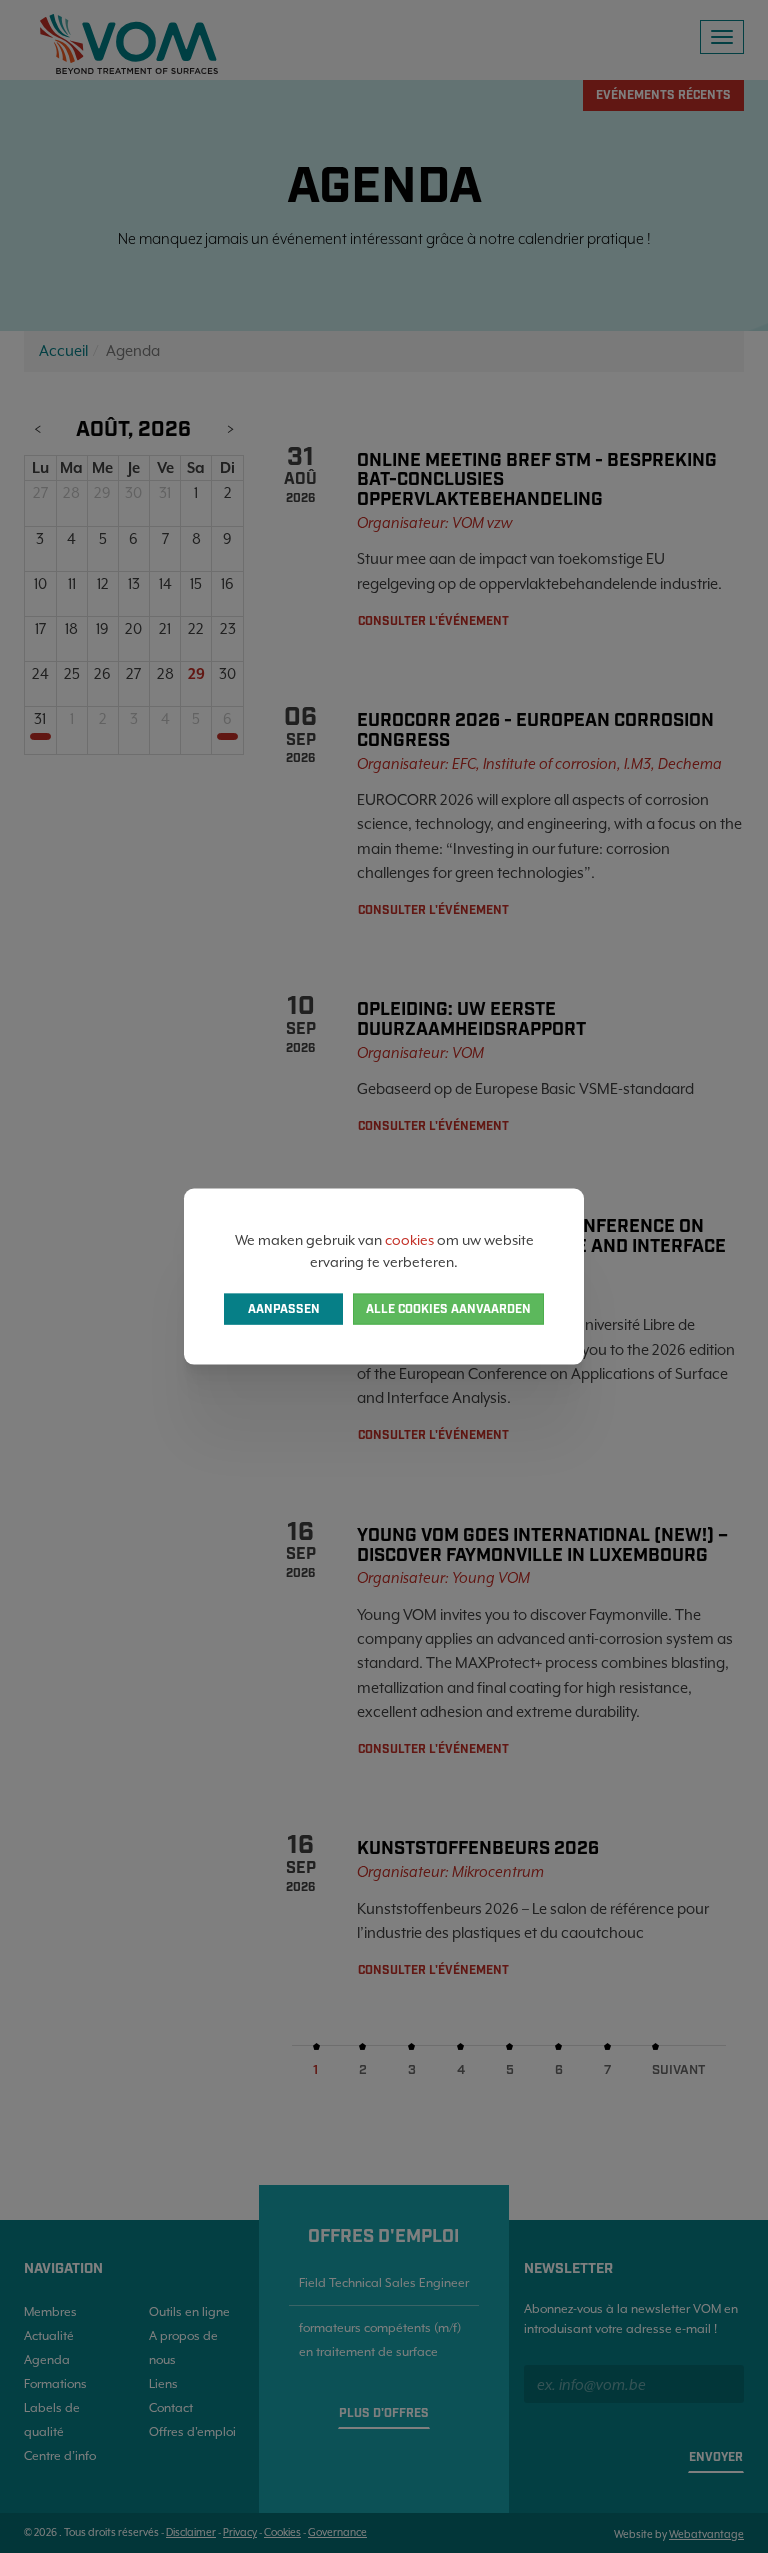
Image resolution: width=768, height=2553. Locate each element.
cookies (409, 1239)
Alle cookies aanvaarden (448, 1309)
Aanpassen (284, 1309)
